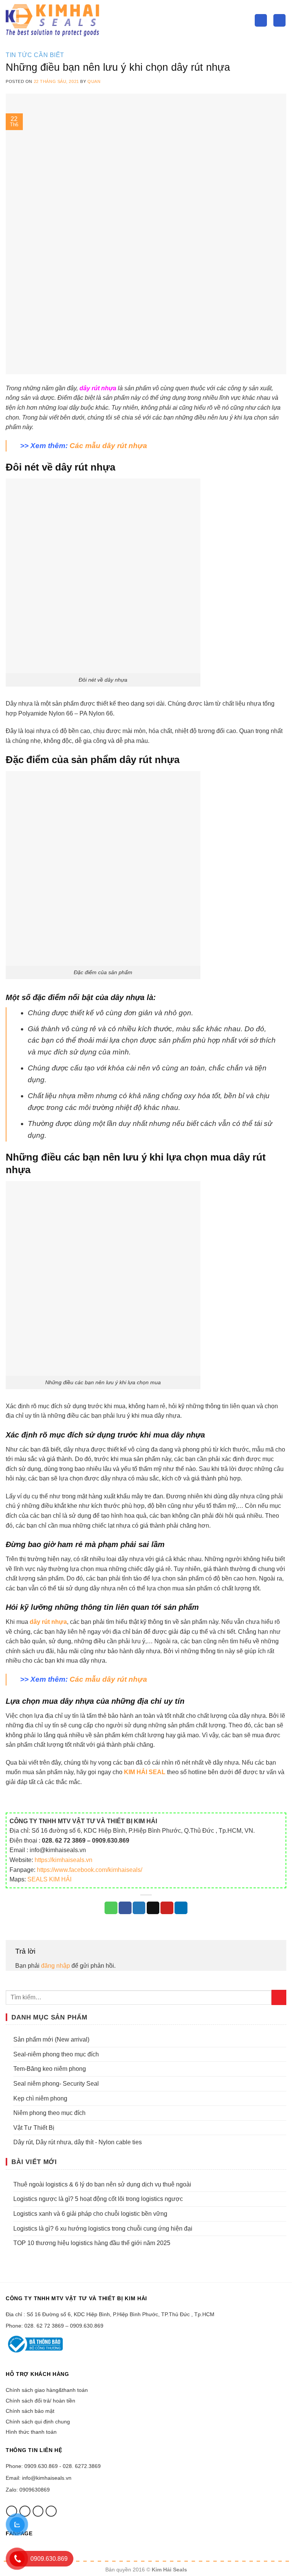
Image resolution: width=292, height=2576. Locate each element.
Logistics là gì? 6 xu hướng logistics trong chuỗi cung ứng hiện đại (103, 2229)
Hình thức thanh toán (31, 2432)
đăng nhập (56, 1966)
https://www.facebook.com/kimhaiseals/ (90, 1870)
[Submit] (279, 1997)
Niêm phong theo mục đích (49, 2113)
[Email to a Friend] (153, 1908)
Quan (94, 81)
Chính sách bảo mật (30, 2411)
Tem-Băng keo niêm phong (50, 2069)
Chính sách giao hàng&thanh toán (47, 2390)
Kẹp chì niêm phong (40, 2098)
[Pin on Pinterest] (167, 1908)
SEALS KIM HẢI (49, 1879)
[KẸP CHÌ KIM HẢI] (53, 20)
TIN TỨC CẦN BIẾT (35, 55)
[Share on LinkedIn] (181, 1908)
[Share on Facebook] (125, 1908)
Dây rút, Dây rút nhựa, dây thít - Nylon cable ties (78, 2142)
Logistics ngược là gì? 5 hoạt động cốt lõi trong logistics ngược (98, 2199)
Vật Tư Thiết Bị (34, 2128)
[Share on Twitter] (139, 1908)
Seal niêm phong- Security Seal (56, 2084)
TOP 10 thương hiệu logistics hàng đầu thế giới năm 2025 (92, 2243)
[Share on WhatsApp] (111, 1908)
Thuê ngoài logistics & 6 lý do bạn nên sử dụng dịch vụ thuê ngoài (102, 2184)
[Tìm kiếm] (261, 20)
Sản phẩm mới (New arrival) (51, 2039)
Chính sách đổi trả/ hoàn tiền (40, 2401)
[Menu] (279, 20)
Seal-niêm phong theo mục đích (56, 2054)
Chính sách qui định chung (38, 2422)
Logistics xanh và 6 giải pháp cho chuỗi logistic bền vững (90, 2214)
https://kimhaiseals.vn (63, 1860)
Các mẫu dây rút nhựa (108, 446)
